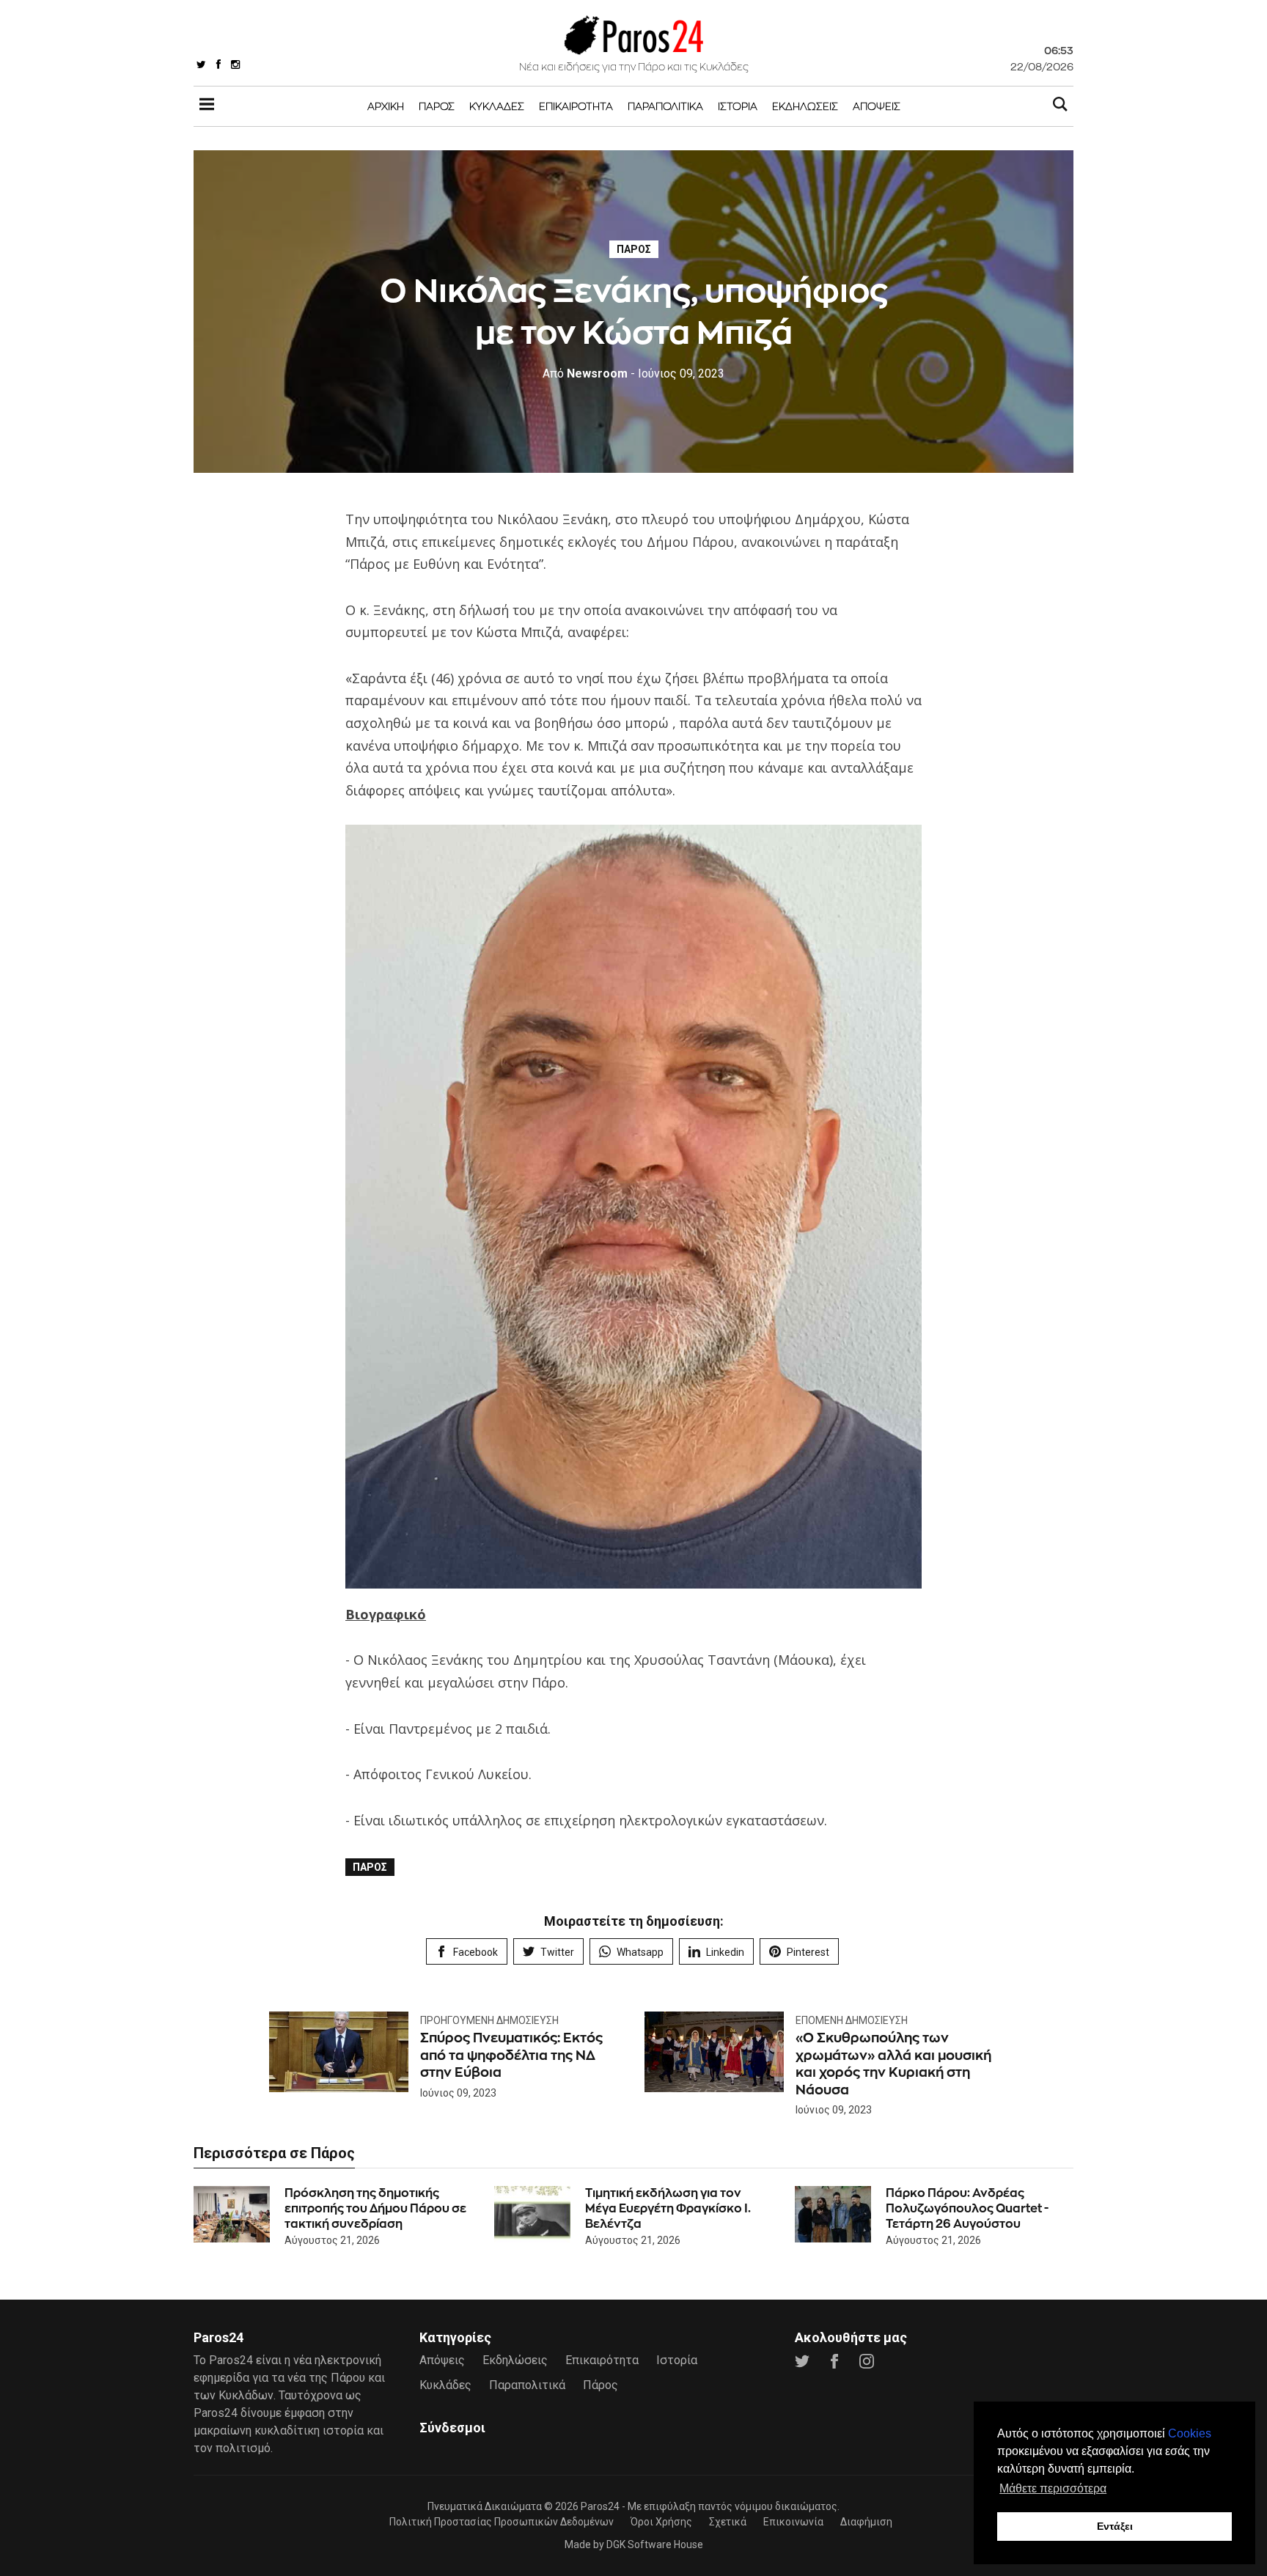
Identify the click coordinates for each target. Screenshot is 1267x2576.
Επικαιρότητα (576, 106)
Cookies (1190, 2433)
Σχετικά (728, 2522)
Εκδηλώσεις (805, 106)
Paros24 (600, 2506)
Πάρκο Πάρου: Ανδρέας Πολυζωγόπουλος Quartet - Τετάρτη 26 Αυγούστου (967, 2208)
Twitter (557, 1952)
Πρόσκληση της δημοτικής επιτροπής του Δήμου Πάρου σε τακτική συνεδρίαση (375, 2208)
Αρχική (386, 106)
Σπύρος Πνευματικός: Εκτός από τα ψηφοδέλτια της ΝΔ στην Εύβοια (511, 2055)
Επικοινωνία (793, 2522)
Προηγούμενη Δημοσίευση (489, 2020)
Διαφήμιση (866, 2522)
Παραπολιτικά (665, 106)
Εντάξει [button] (1115, 2526)
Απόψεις (877, 106)
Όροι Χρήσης (661, 2522)
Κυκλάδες (497, 106)
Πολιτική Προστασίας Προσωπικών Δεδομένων (502, 2522)
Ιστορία (738, 106)
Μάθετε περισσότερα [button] (1053, 2488)
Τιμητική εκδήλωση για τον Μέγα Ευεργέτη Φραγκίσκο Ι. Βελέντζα (668, 2208)
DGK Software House (655, 2544)
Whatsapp (640, 1952)
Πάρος (437, 106)
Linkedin (725, 1952)
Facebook (475, 1952)
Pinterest (808, 1952)
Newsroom (585, 373)
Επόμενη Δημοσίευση (852, 2020)
